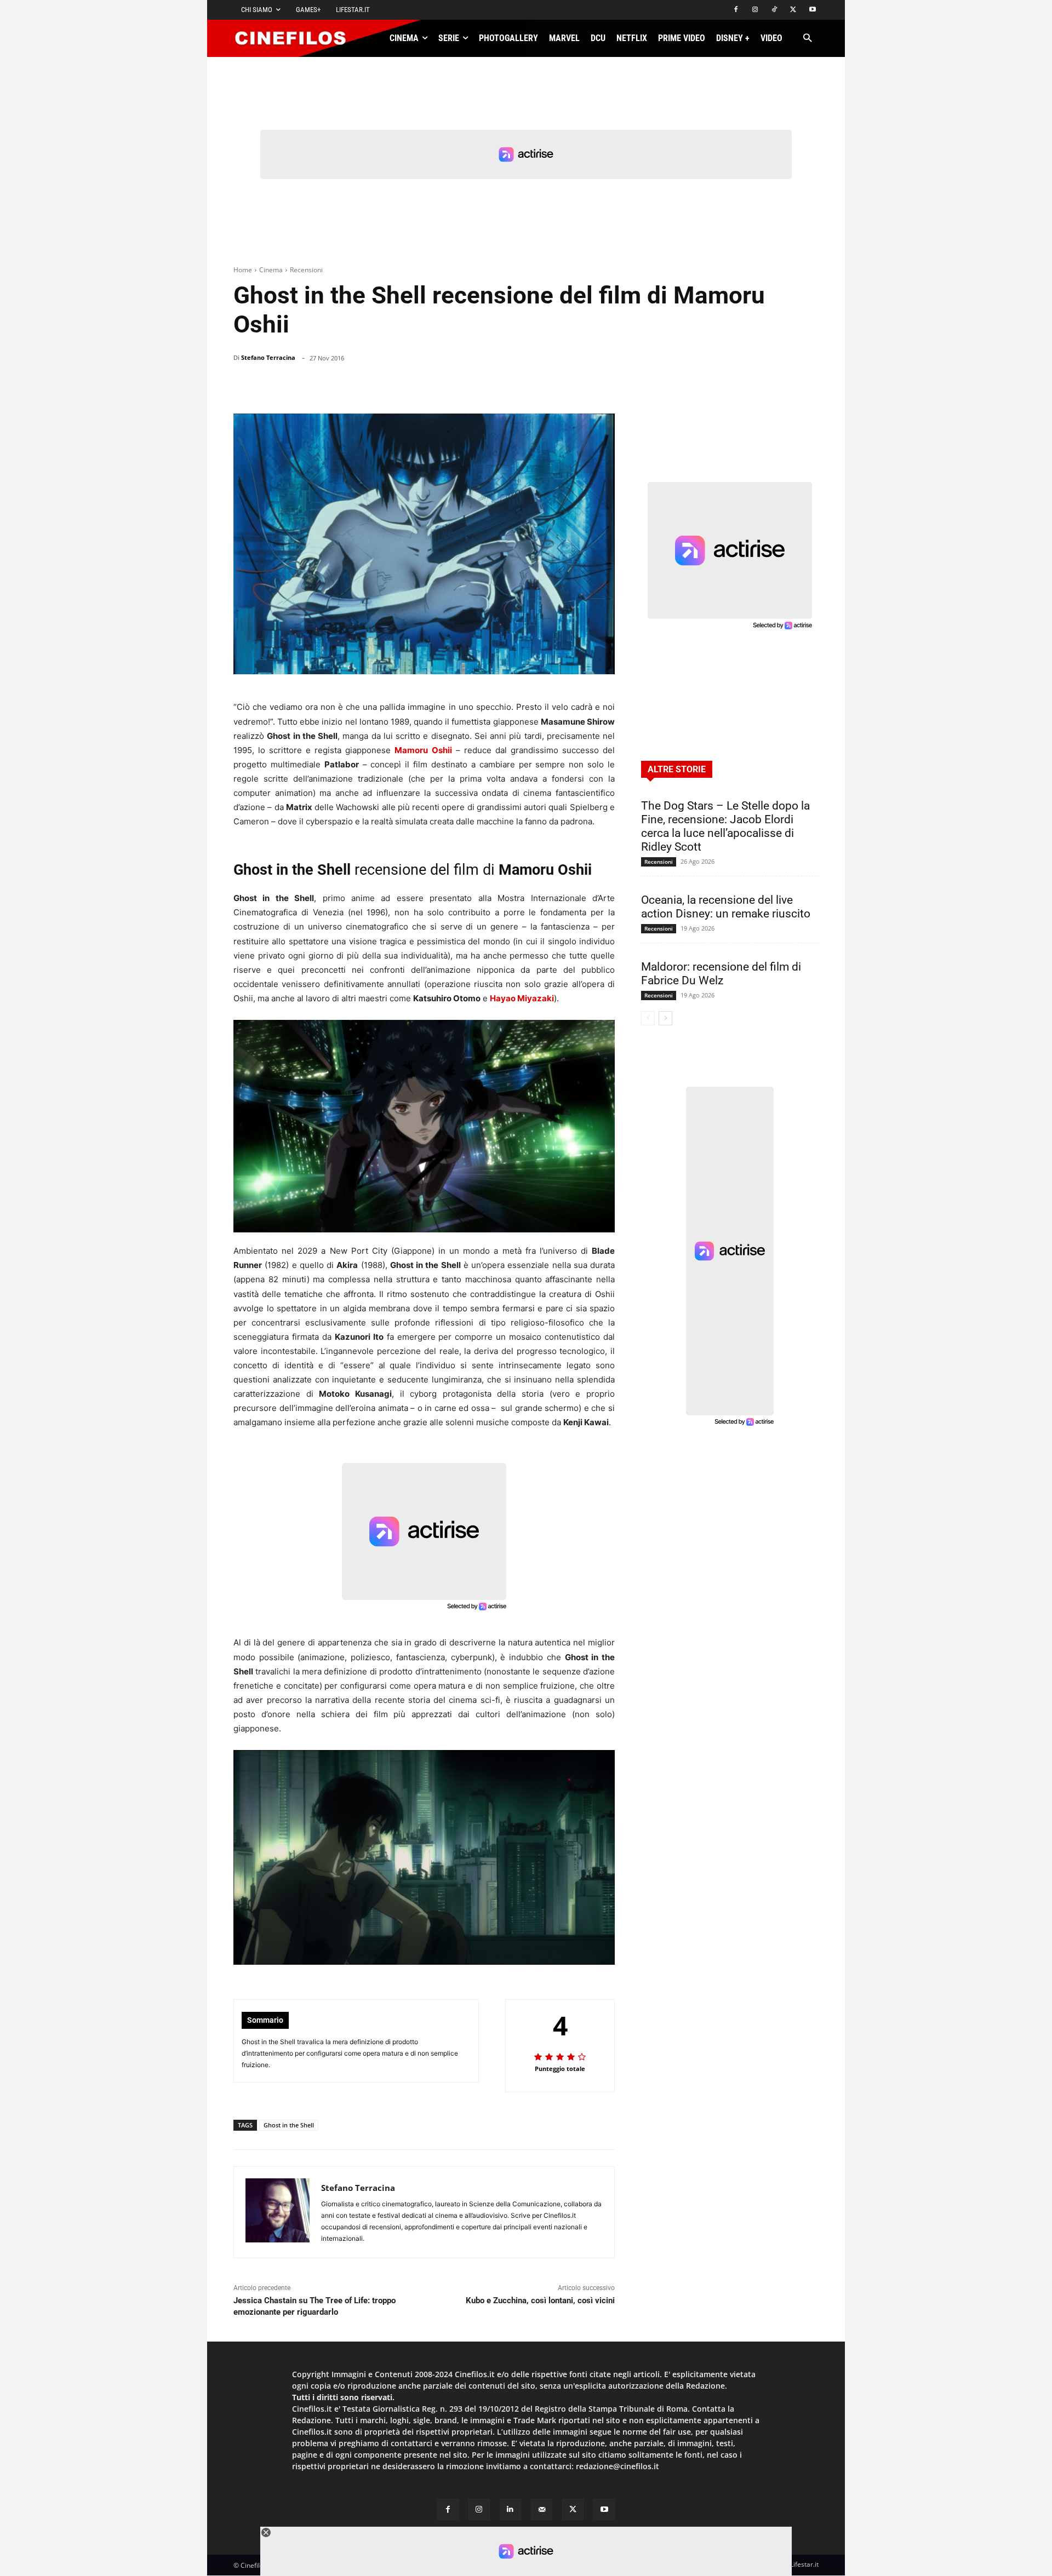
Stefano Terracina (268, 357)
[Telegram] (575, 386)
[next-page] (665, 1018)
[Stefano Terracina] (278, 2212)
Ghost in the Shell (289, 2125)
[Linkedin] (550, 386)
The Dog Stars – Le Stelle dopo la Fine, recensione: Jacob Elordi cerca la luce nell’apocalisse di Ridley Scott (725, 826)
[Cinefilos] (296, 38)
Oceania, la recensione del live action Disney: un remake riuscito (726, 907)
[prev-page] (648, 1018)
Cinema (271, 270)
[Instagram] (755, 10)
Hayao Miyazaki (522, 998)
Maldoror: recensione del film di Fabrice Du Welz (721, 974)
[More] (603, 386)
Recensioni (306, 270)
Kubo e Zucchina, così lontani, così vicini (540, 2300)
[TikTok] (774, 10)
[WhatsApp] (525, 386)
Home (243, 270)
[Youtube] (812, 10)
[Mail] (542, 2509)
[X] (793, 10)
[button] (807, 39)
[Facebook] (736, 10)
